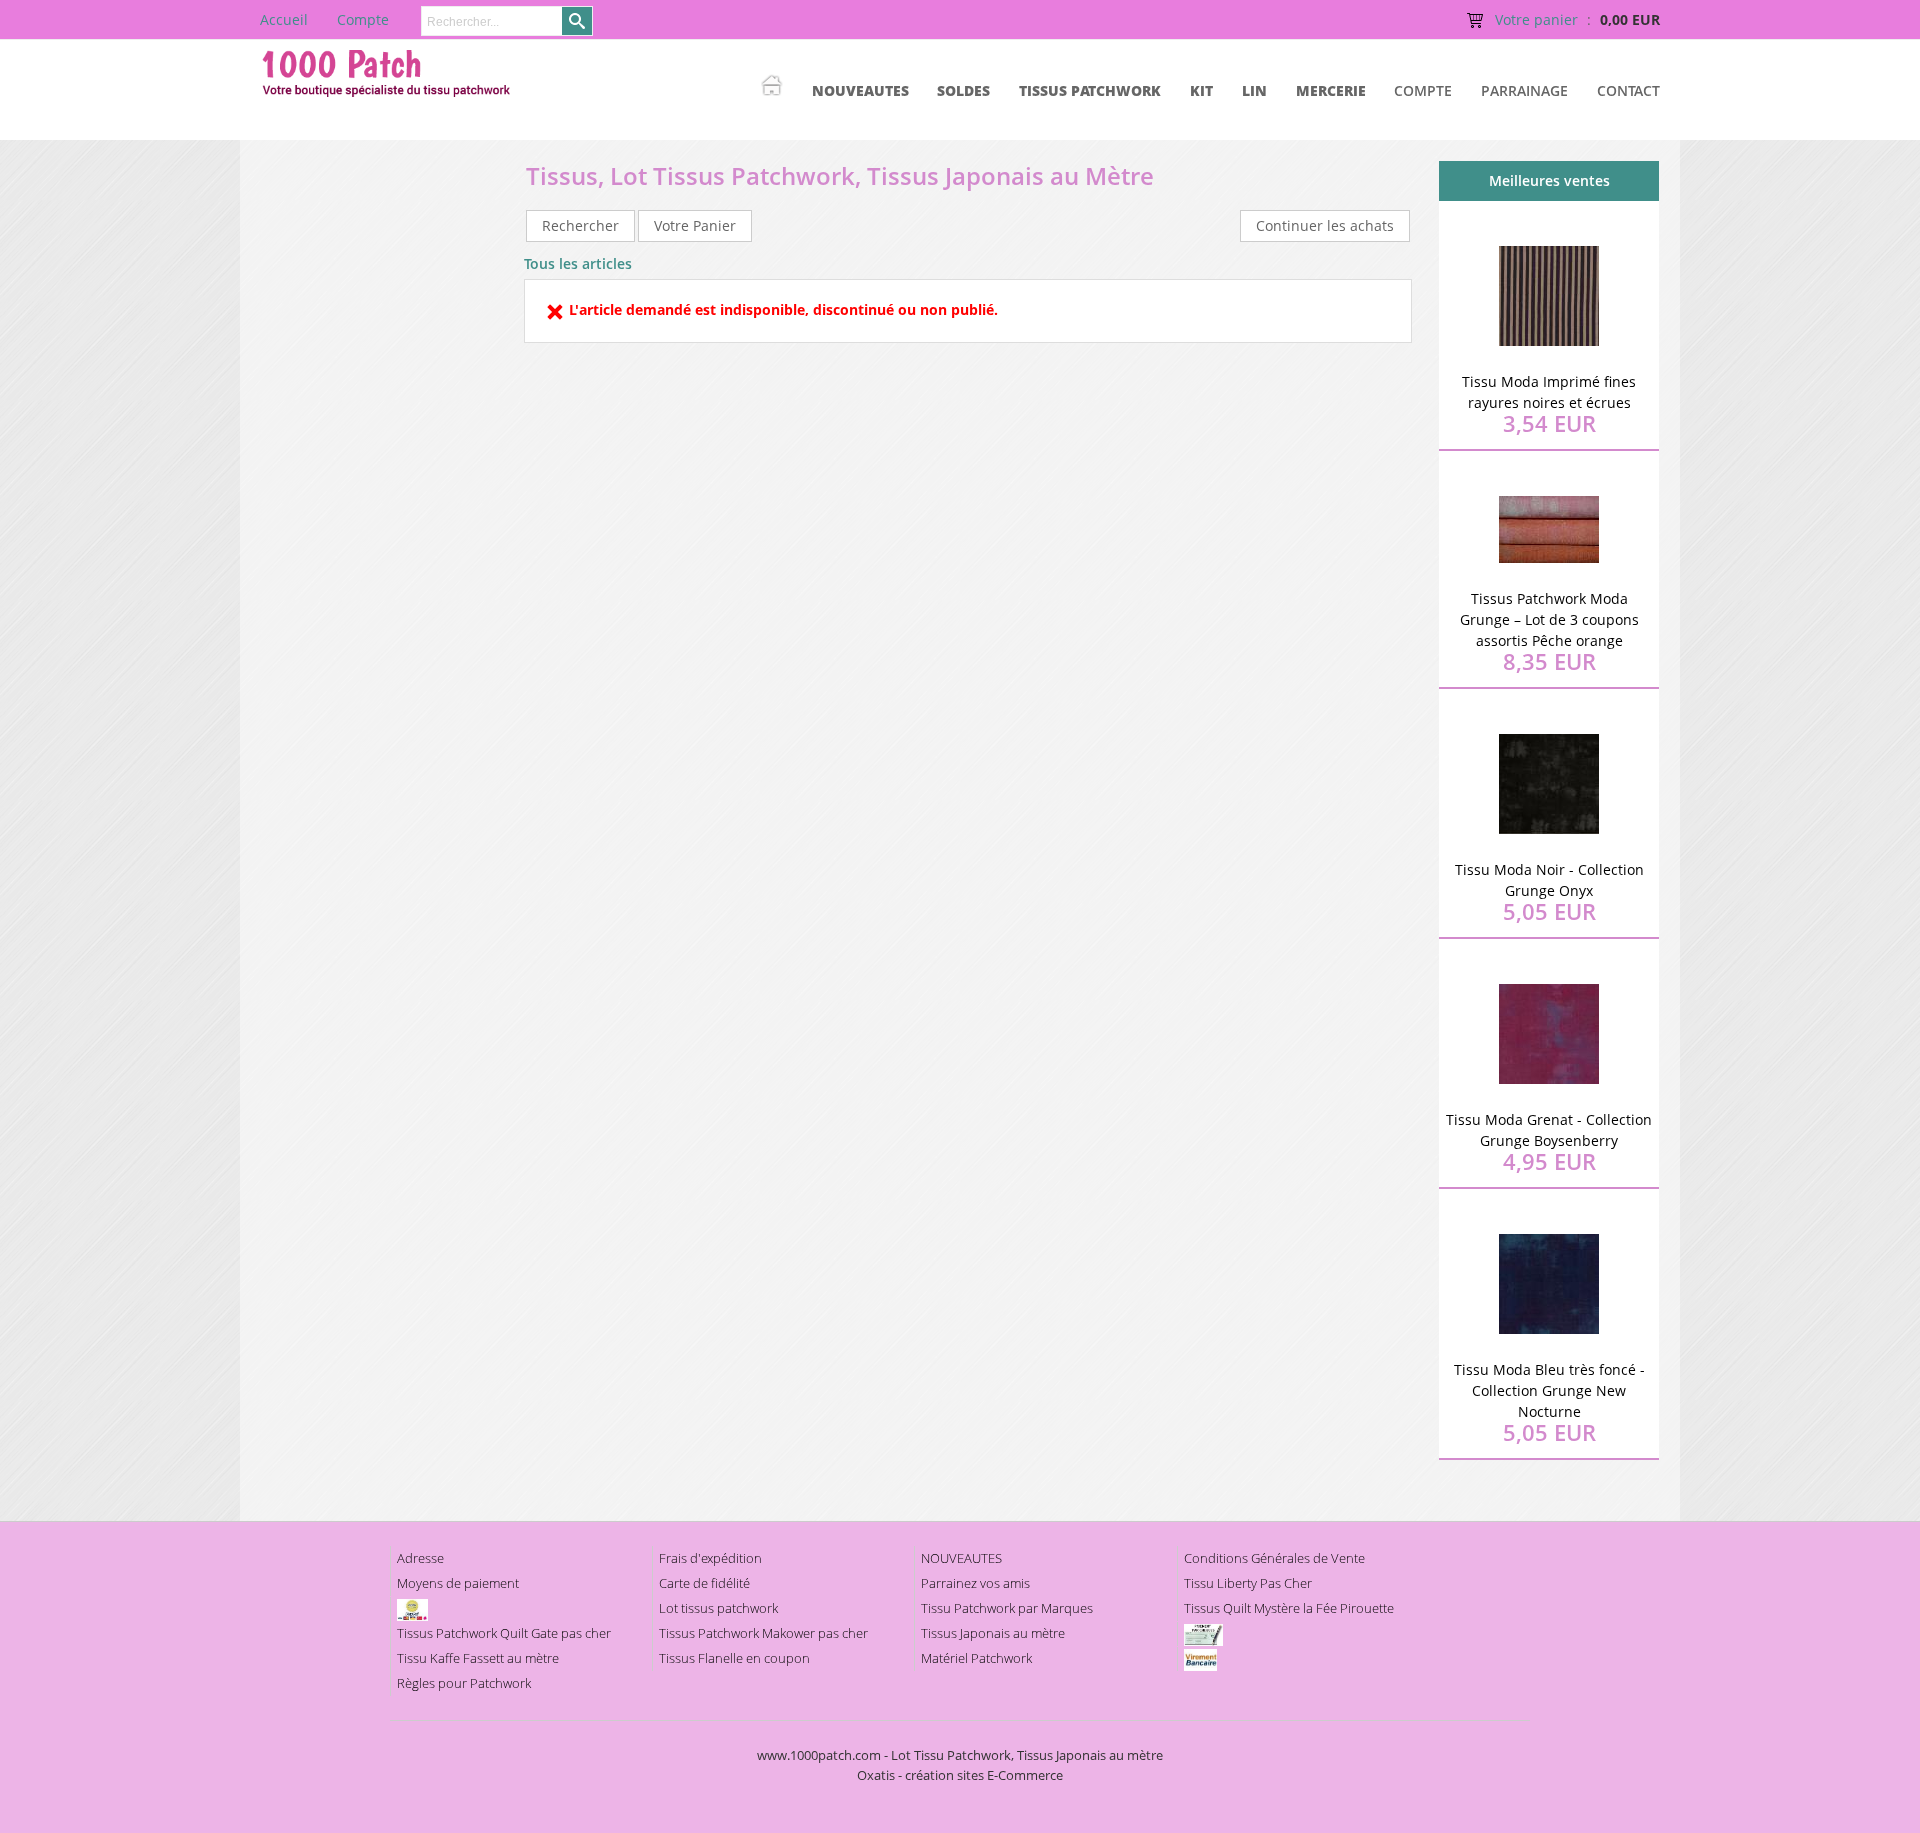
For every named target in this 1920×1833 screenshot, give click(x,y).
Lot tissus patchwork (718, 1608)
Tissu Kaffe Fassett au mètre (478, 1658)
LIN (1254, 90)
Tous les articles (578, 263)
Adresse (420, 1558)
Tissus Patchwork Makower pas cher (763, 1633)
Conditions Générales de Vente (1274, 1558)
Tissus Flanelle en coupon (734, 1658)
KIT (1201, 90)
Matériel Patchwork (976, 1658)
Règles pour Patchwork (464, 1683)
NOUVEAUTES (860, 90)
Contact (1628, 90)
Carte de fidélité (704, 1583)
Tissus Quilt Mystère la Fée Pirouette (1289, 1608)
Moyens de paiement (458, 1583)
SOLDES (963, 90)
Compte (1423, 90)
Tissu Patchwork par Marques (1007, 1608)
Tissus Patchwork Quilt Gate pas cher (504, 1633)
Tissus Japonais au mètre (993, 1633)
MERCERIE (1331, 90)
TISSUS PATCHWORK (1090, 90)
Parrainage (1524, 90)
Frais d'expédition (710, 1558)
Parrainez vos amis (975, 1583)
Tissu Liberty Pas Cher (1248, 1583)
